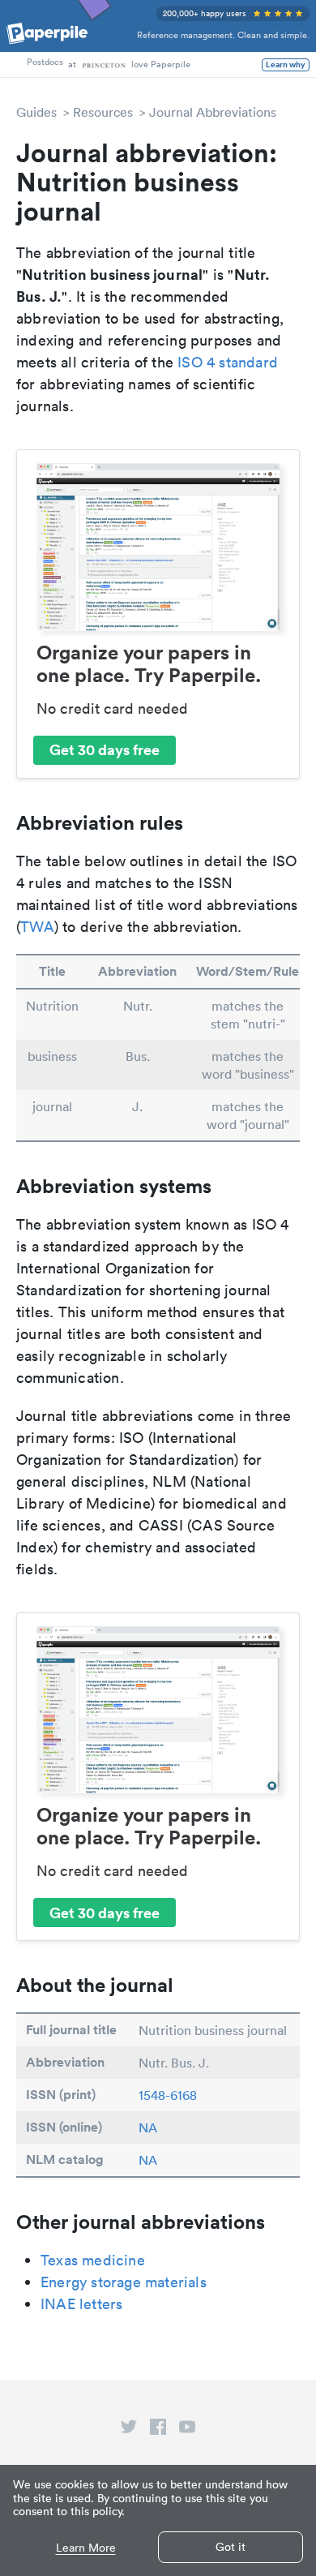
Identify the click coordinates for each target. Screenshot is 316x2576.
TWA (37, 927)
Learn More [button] (86, 2548)
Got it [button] (231, 2547)
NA (148, 2127)
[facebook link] (158, 2430)
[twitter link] (129, 2430)
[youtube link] (187, 2430)
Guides (36, 112)
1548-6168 (168, 2095)
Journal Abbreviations (213, 112)
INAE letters (81, 2304)
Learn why (286, 65)
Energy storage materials (124, 2282)
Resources (103, 112)
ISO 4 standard (228, 362)
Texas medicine (93, 2260)
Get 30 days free (105, 749)
